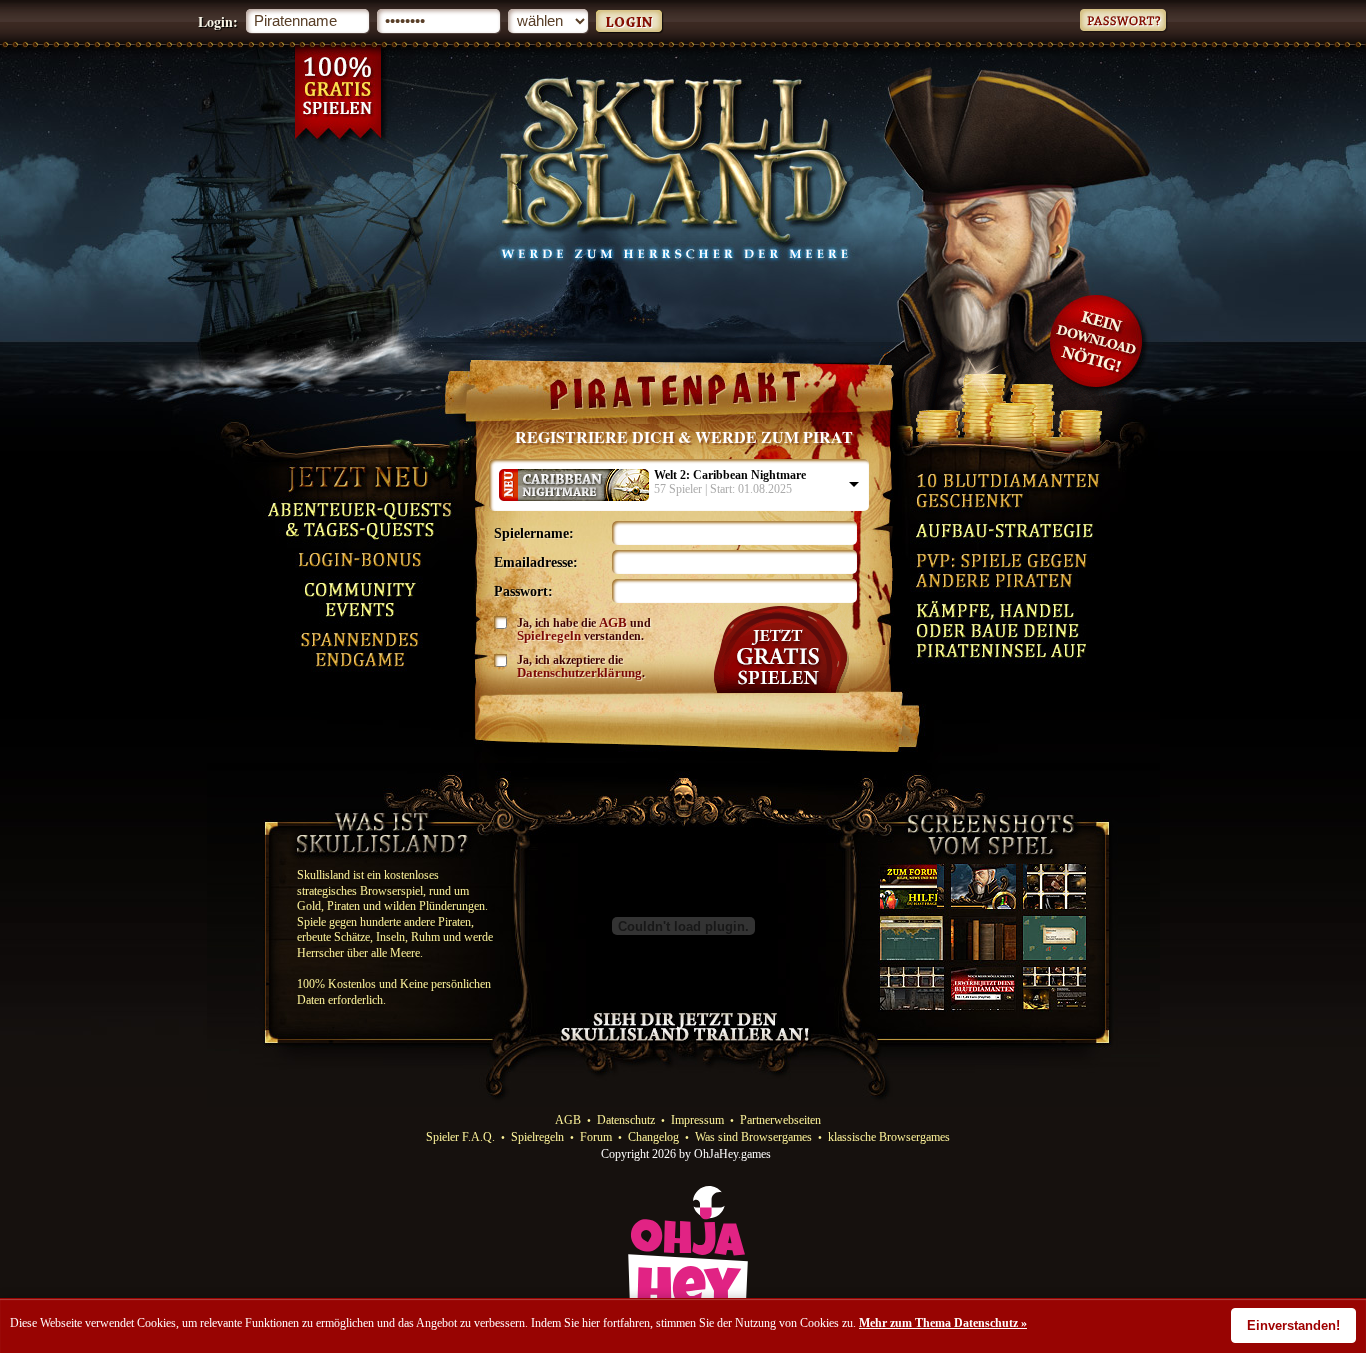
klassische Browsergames (889, 1137)
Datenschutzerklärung (579, 672)
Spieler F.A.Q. (460, 1137)
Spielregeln (549, 635)
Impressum (697, 1120)
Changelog (653, 1137)
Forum (596, 1137)
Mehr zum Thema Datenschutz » (943, 1323)
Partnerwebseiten (780, 1120)
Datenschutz (626, 1120)
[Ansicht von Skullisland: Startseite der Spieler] (971, 1008)
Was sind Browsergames (753, 1137)
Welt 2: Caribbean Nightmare (730, 475)
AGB (613, 622)
